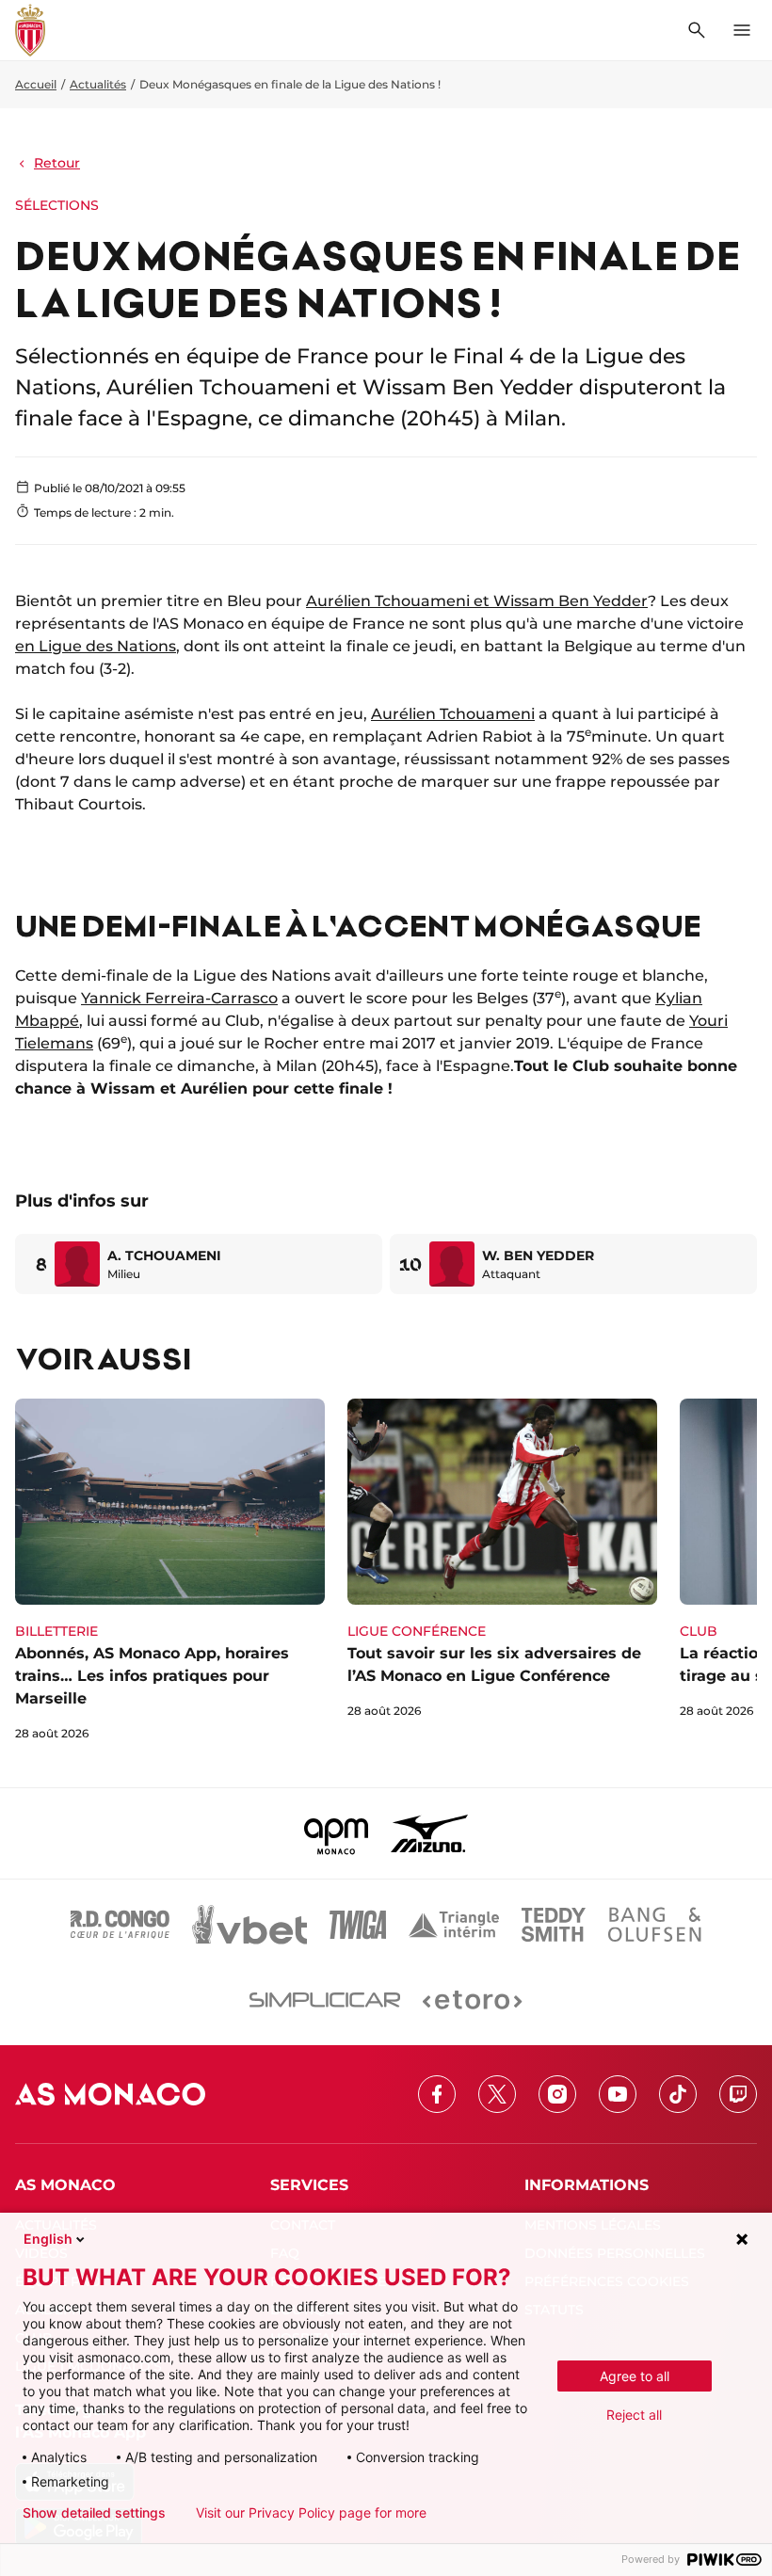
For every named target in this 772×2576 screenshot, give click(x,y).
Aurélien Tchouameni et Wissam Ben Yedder (477, 601)
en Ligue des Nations (96, 646)
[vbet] (249, 1925)
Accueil (36, 84)
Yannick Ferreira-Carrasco (179, 998)
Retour (57, 163)
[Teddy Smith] (554, 1925)
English (48, 2239)
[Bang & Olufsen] (654, 1925)
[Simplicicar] (325, 2000)
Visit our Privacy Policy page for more (311, 2513)
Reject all (634, 2415)
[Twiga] (358, 1925)
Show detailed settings (94, 2513)
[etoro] (472, 2000)
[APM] (337, 1833)
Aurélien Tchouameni (453, 714)
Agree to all (635, 2376)
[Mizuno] (429, 1833)
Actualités (98, 84)
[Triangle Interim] (454, 1925)
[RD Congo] (120, 1925)
